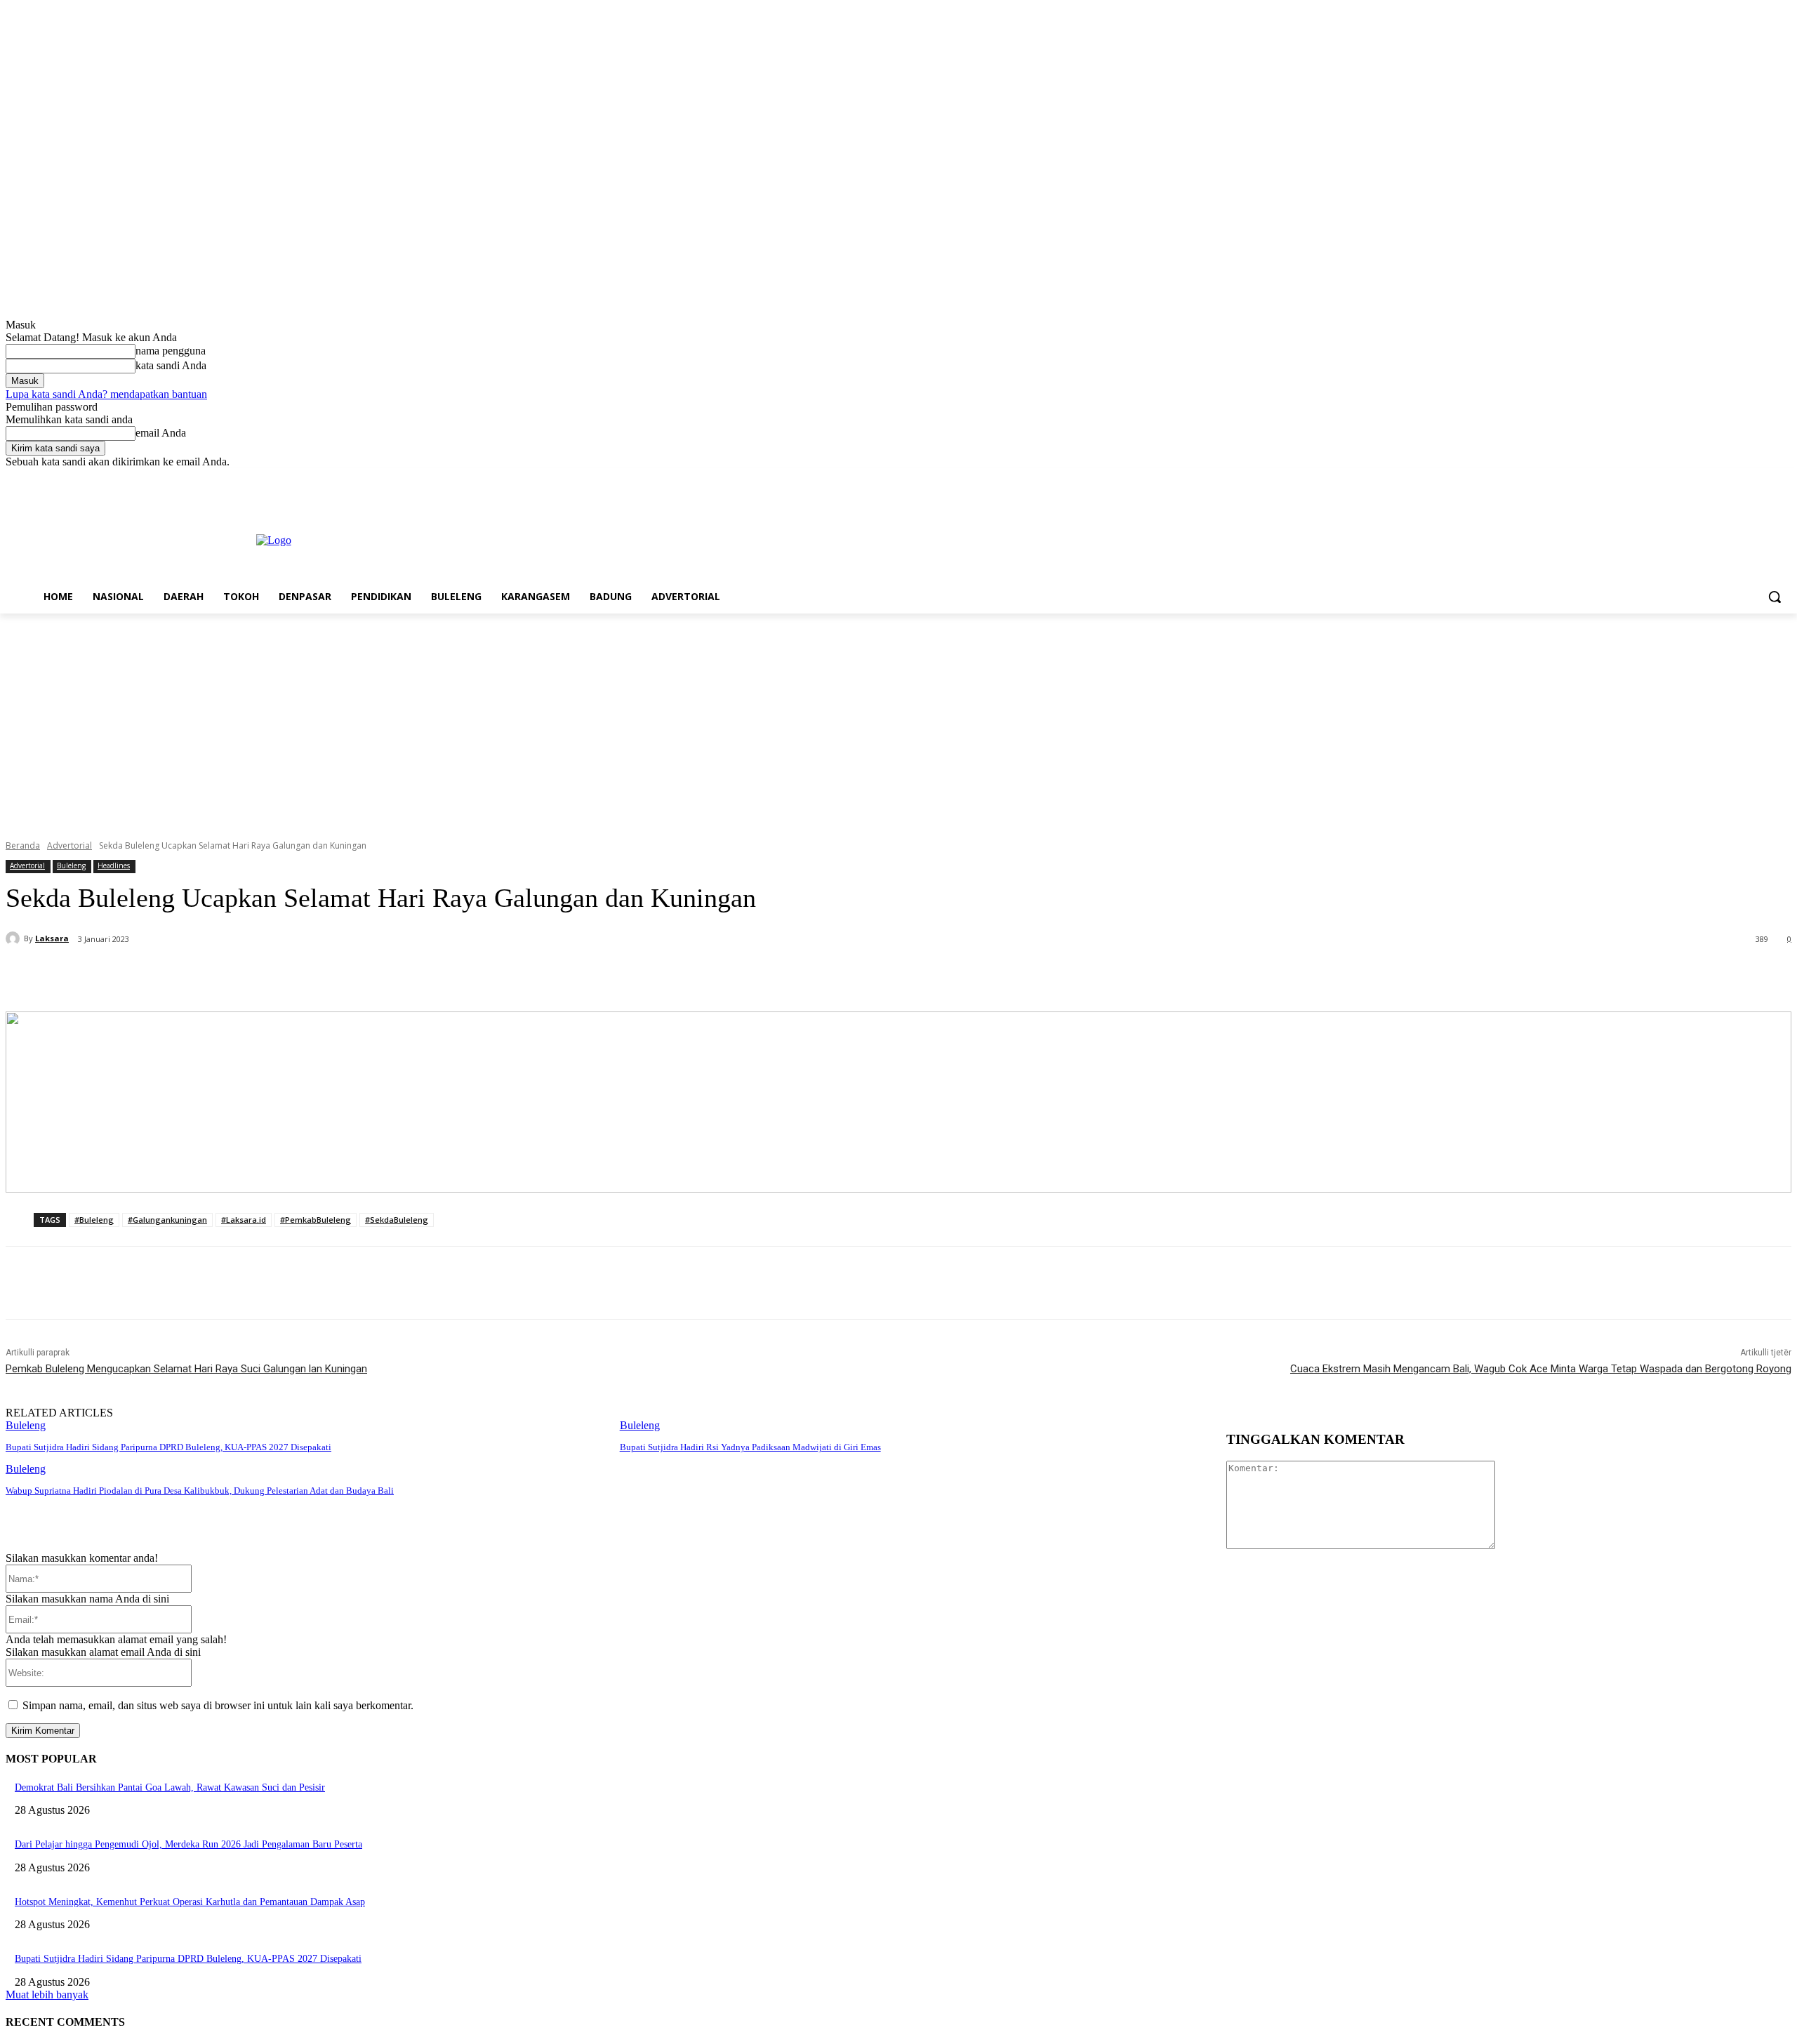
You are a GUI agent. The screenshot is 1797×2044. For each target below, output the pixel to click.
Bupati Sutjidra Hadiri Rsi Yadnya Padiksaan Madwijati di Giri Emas (750, 1447)
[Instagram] (1725, 478)
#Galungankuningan (167, 1220)
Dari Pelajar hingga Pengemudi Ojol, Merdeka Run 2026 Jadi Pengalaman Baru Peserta (188, 1844)
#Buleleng (94, 1220)
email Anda (161, 433)
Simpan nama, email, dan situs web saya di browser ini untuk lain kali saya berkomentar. (218, 1705)
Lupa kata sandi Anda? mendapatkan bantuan (106, 394)
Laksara (52, 938)
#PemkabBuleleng (316, 1220)
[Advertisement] (898, 719)
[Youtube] (1783, 478)
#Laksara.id (244, 1220)
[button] (1775, 597)
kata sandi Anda (171, 365)
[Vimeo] (1764, 478)
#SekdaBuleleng (397, 1220)
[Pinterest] (245, 976)
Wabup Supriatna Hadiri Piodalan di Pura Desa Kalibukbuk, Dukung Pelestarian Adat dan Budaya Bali (200, 1491)
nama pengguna (171, 351)
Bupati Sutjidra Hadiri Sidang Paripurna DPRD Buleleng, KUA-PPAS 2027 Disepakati (168, 1447)
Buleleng (71, 865)
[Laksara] (15, 938)
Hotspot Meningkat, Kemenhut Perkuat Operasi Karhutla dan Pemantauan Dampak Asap (190, 1902)
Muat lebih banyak (47, 1995)
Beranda (23, 845)
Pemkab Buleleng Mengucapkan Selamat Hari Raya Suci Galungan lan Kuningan (186, 1369)
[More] (347, 976)
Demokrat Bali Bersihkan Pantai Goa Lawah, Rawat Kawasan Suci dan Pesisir (170, 1787)
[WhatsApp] (296, 976)
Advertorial (69, 845)
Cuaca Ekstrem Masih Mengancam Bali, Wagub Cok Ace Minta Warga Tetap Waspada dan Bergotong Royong (1541, 1369)
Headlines (114, 865)
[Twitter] (1745, 478)
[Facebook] (1705, 478)
